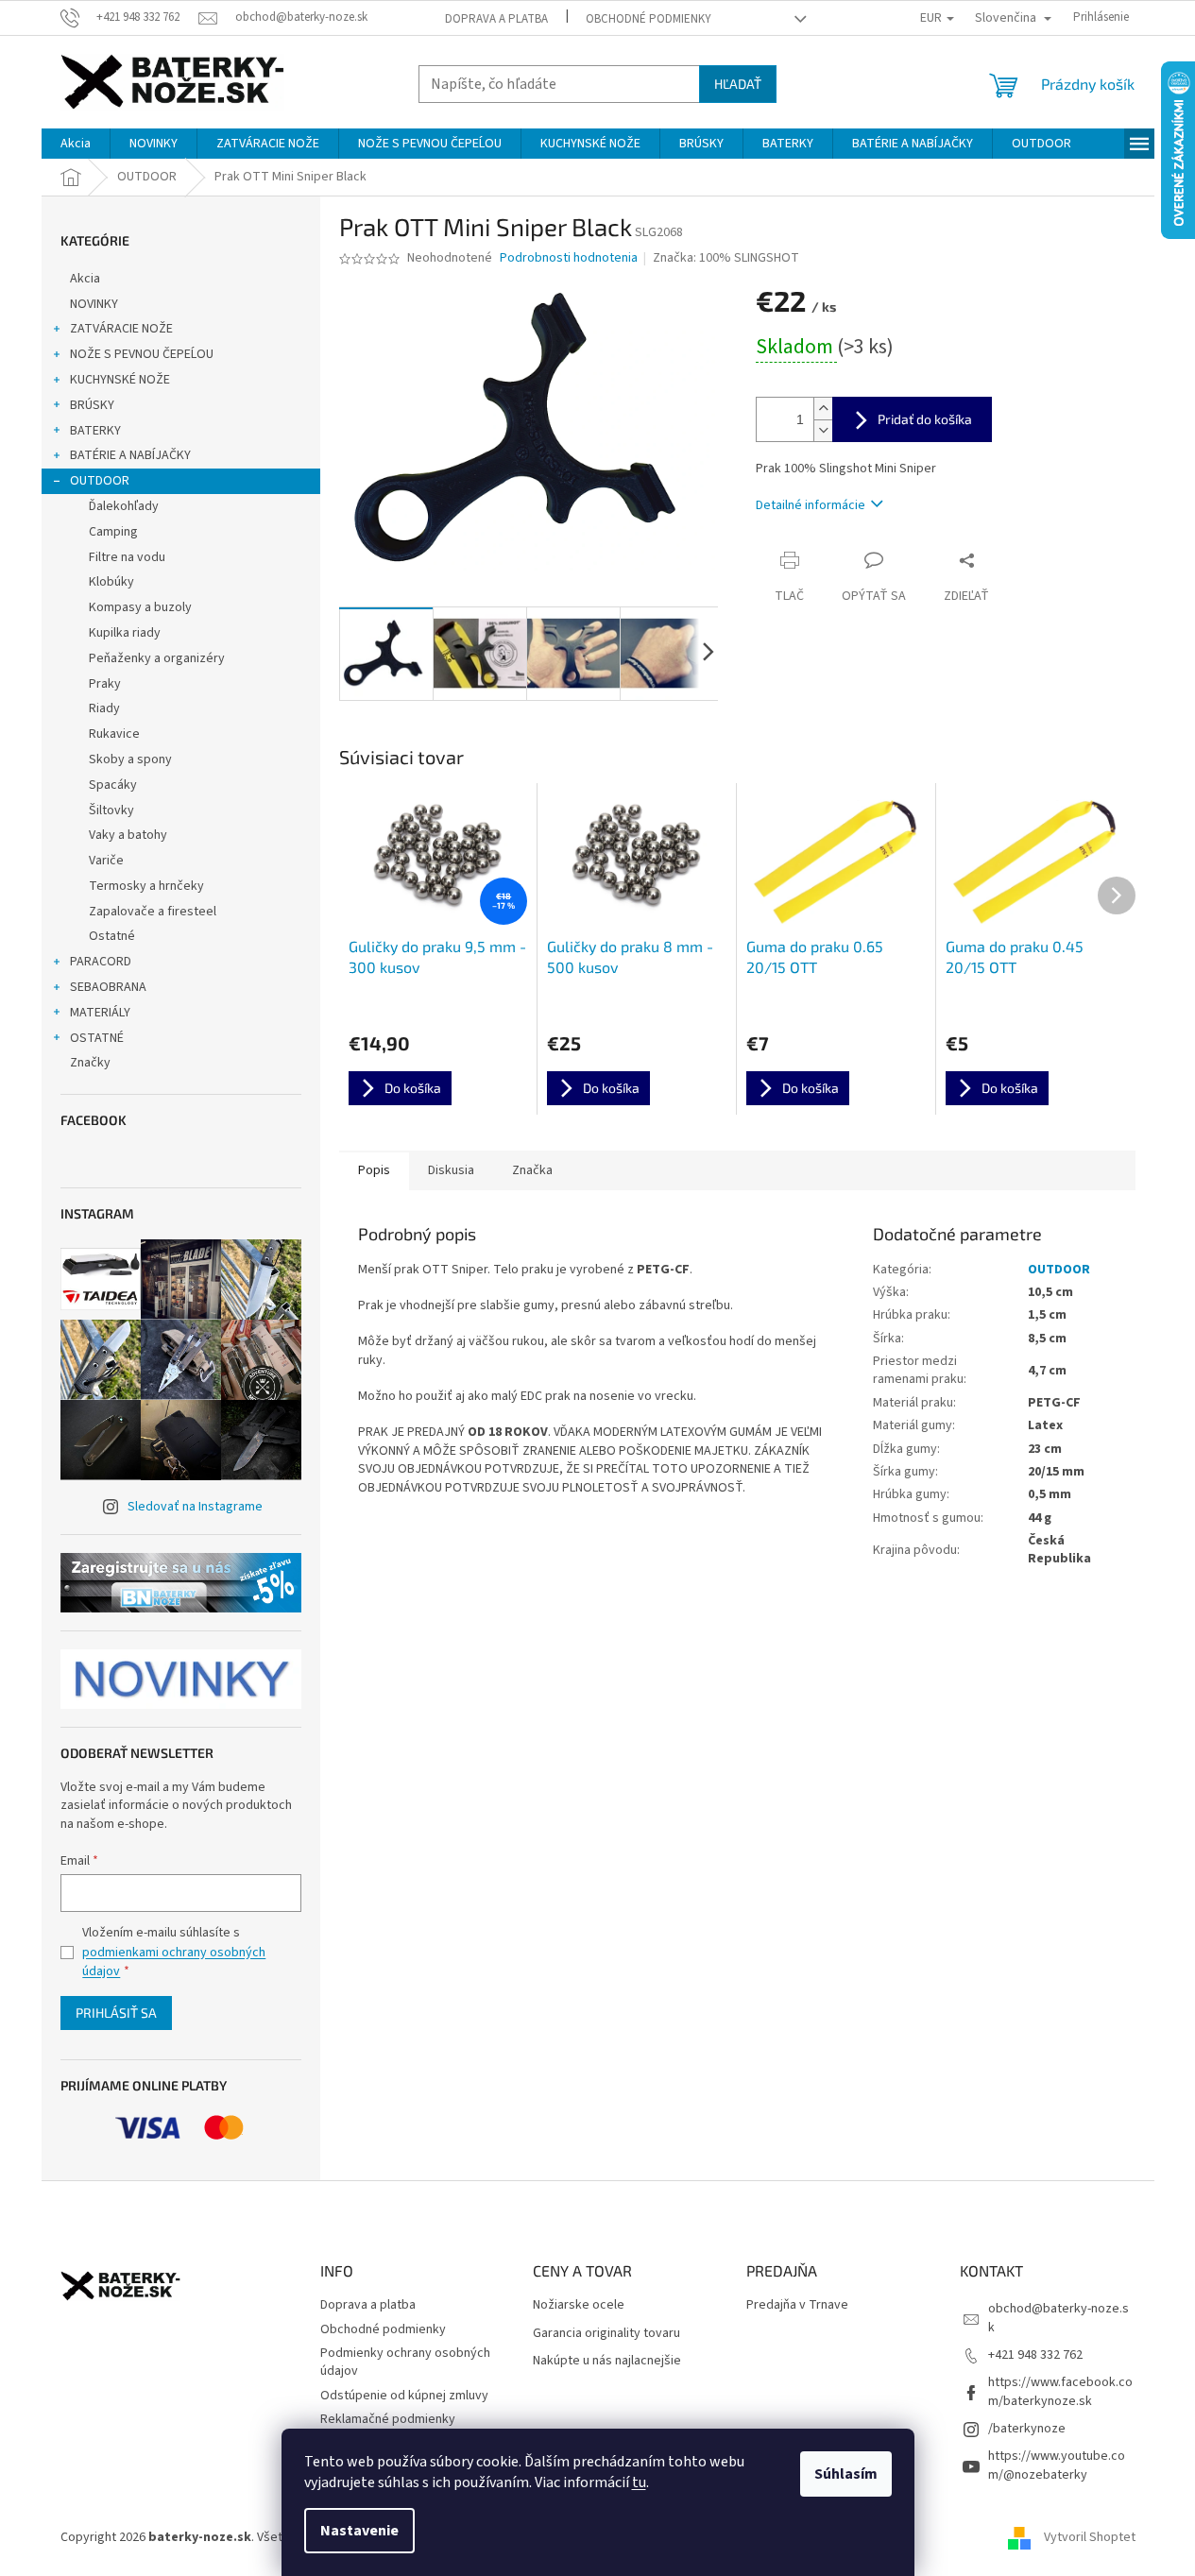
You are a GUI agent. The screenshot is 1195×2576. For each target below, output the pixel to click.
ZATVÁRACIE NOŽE (121, 329)
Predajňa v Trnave (797, 2305)
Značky (90, 1063)
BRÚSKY (92, 405)
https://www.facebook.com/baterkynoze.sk (1060, 2391)
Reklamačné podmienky (388, 2419)
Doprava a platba (496, 19)
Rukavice (114, 734)
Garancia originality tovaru (606, 2334)
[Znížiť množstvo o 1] (823, 430)
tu (639, 2482)
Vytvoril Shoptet (1090, 2537)
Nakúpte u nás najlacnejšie (607, 2361)
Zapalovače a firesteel (153, 912)
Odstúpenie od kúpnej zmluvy (404, 2396)
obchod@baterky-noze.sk (1058, 2318)
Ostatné (112, 936)
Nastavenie (359, 2531)
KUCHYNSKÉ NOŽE (120, 380)
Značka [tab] (532, 1170)
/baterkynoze (1027, 2429)
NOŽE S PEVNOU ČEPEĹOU (142, 354)
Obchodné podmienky (649, 19)
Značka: (726, 258)
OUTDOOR (100, 481)
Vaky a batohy (128, 835)
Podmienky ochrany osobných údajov (405, 2362)
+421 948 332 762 (1035, 2355)
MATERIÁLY (100, 1013)
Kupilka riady (125, 633)
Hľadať (738, 84)
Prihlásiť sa (116, 2013)
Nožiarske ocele (579, 2305)
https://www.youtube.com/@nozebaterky (1057, 2465)
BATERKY (95, 431)
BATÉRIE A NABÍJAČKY (130, 455)
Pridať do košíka (925, 419)
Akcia (85, 279)
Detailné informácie (811, 505)
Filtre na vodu (127, 557)
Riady (104, 708)
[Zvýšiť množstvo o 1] (823, 409)
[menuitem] (76, 144)
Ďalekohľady (124, 506)
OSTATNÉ (97, 1038)
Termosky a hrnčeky (146, 886)
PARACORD (101, 962)
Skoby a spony (130, 759)
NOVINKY (94, 304)
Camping (113, 532)
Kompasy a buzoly (140, 607)
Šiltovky (111, 810)
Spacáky (113, 785)
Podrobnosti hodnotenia (569, 258)
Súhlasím (846, 2474)
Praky (105, 684)
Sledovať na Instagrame (195, 1507)
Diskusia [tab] (451, 1170)
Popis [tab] (374, 1170)
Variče (106, 861)
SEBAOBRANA (108, 987)
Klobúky (111, 582)
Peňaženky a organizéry (157, 658)
